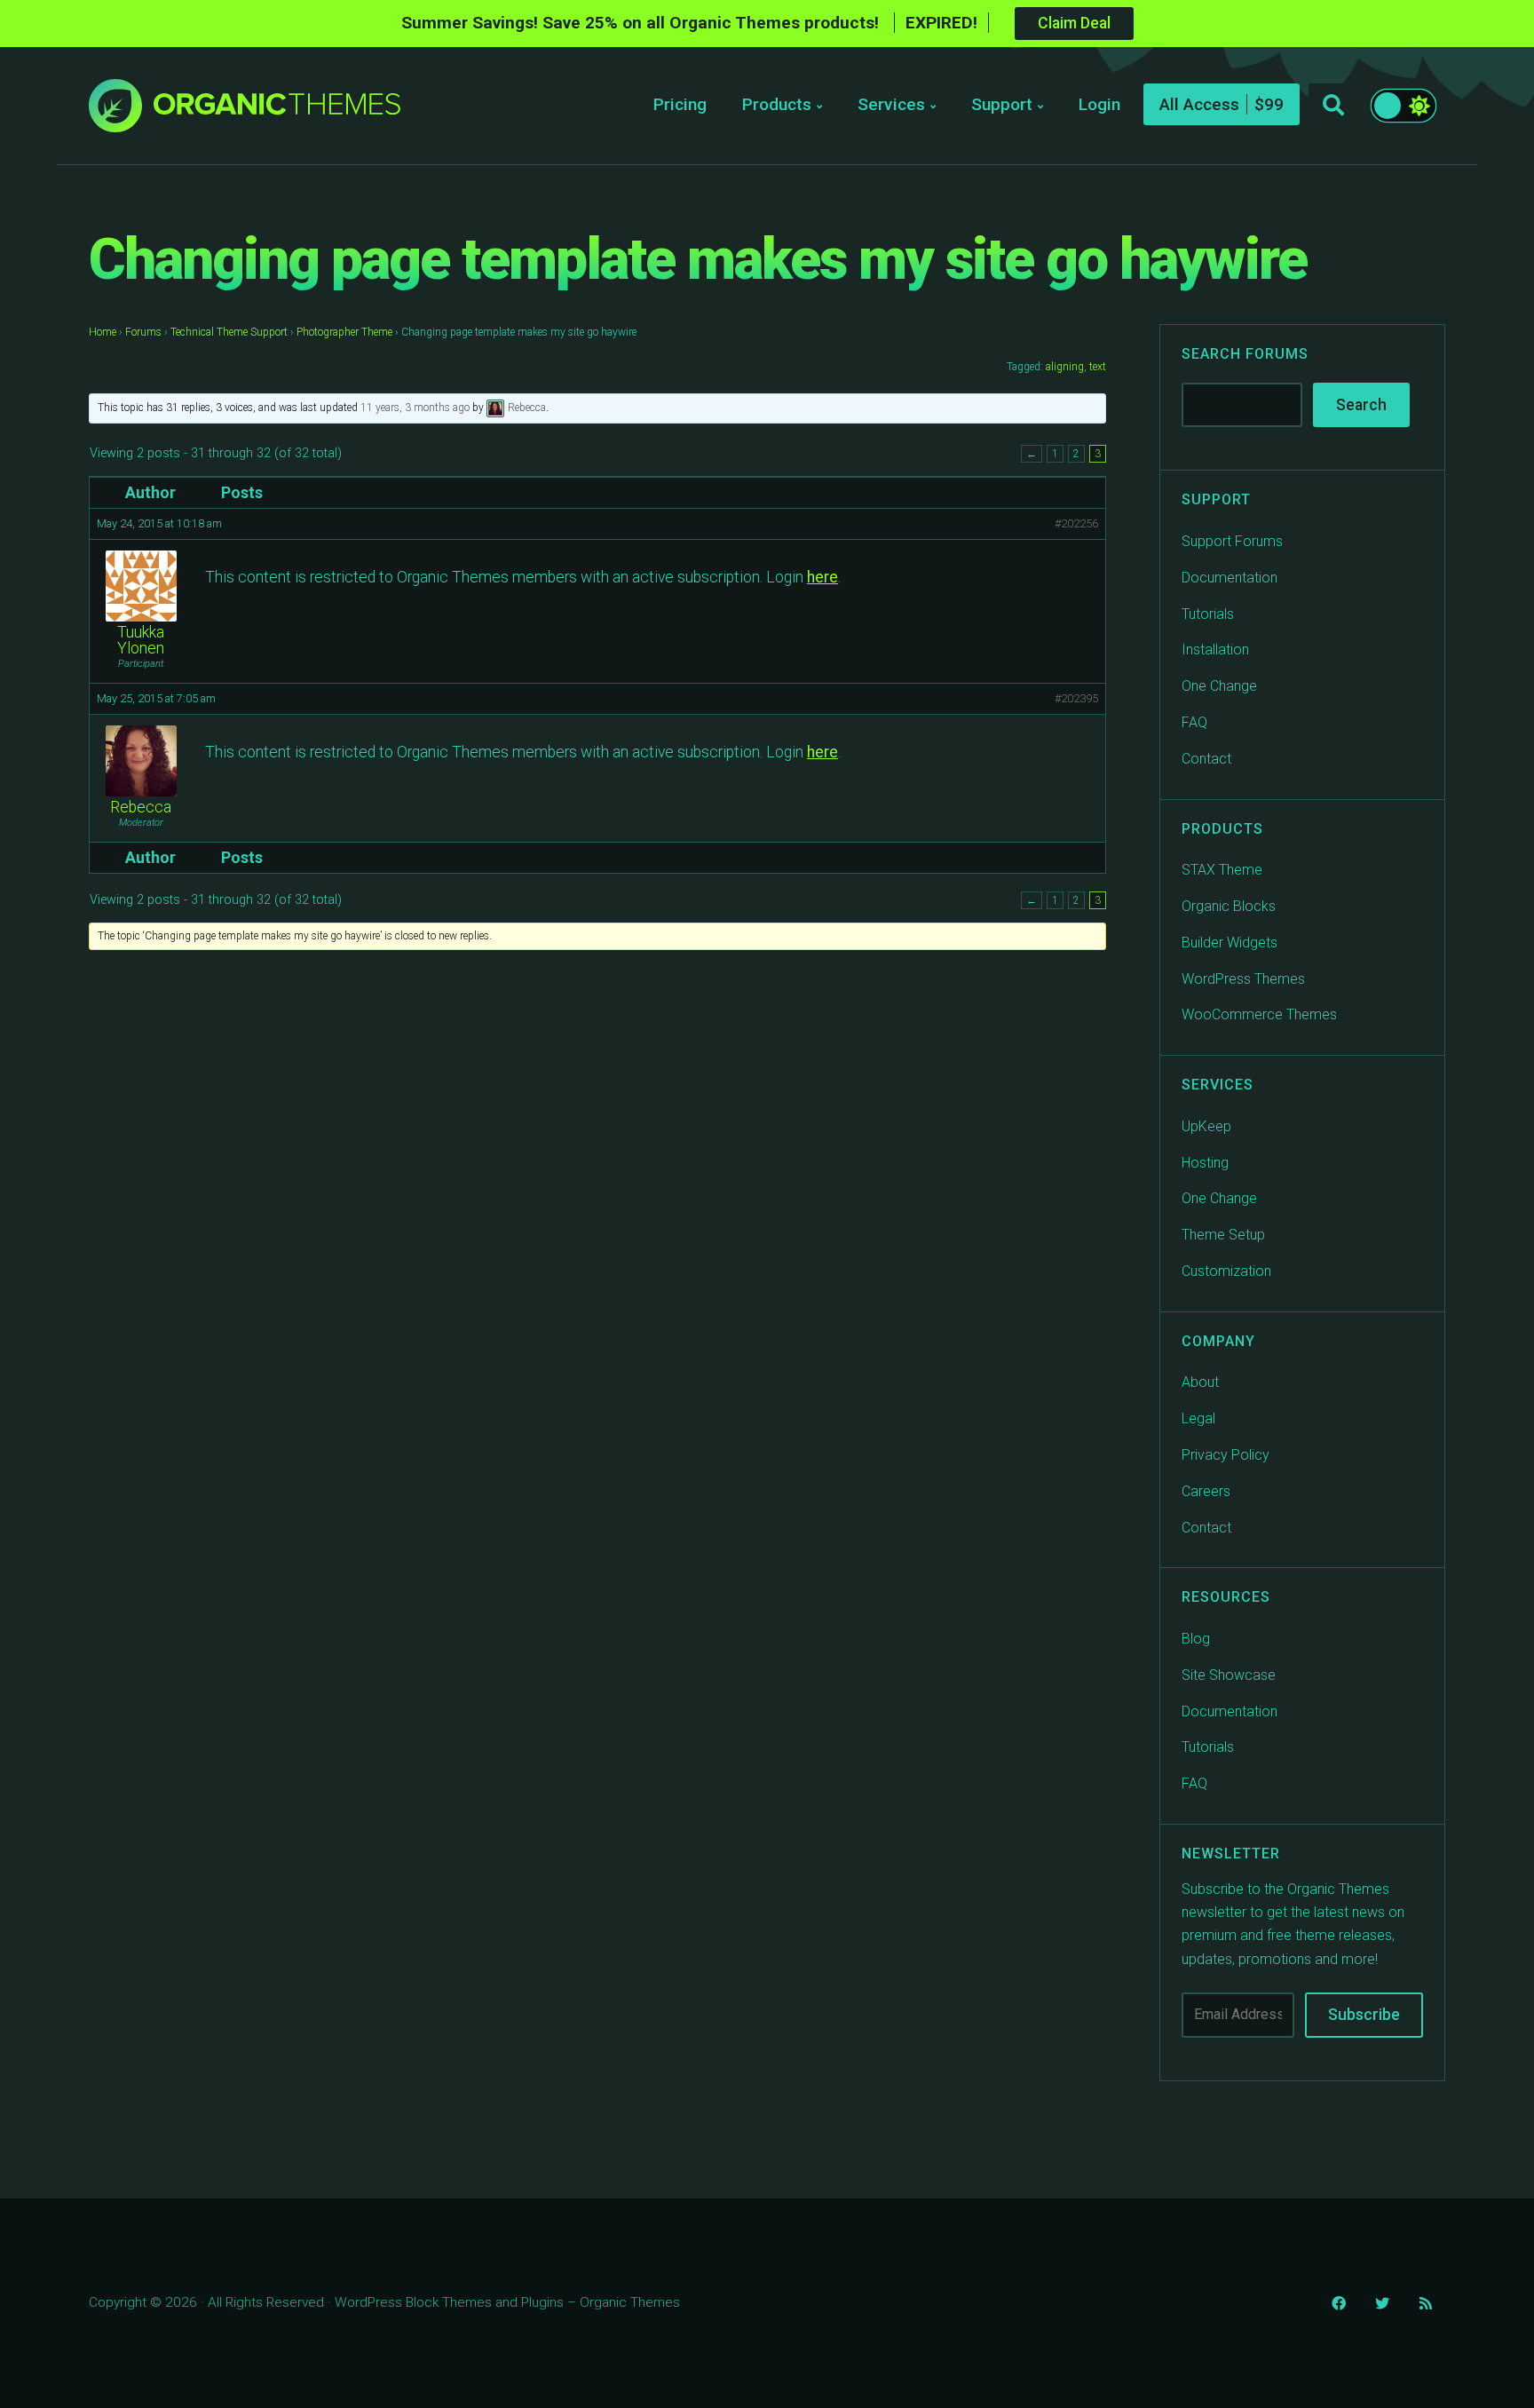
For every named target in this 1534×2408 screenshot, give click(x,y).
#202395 (1076, 698)
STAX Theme (1222, 870)
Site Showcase (1229, 1675)
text (1098, 367)
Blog (1196, 1639)
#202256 (1076, 523)
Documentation (1230, 578)
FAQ (1194, 722)
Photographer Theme (344, 332)
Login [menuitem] (1099, 104)
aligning (1065, 367)
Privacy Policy (1226, 1455)
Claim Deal (1074, 23)
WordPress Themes (1243, 979)
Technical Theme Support (229, 332)
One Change (1219, 686)
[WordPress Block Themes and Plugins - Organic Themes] (277, 111)
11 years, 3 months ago (415, 408)
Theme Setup (1223, 1235)
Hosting (1205, 1163)
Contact (1206, 759)
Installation (1215, 650)
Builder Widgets (1230, 943)
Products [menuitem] (777, 104)
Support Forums (1232, 541)
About (1200, 1382)
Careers (1206, 1491)
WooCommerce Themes (1259, 1014)
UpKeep (1206, 1126)
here (822, 577)
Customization (1226, 1271)
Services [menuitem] (891, 104)
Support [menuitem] (1002, 104)
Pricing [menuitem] (680, 104)
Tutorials (1208, 614)
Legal (1198, 1418)
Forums (143, 332)
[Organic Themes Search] (1333, 106)
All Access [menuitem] (1199, 104)
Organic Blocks (1229, 906)
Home (103, 332)
